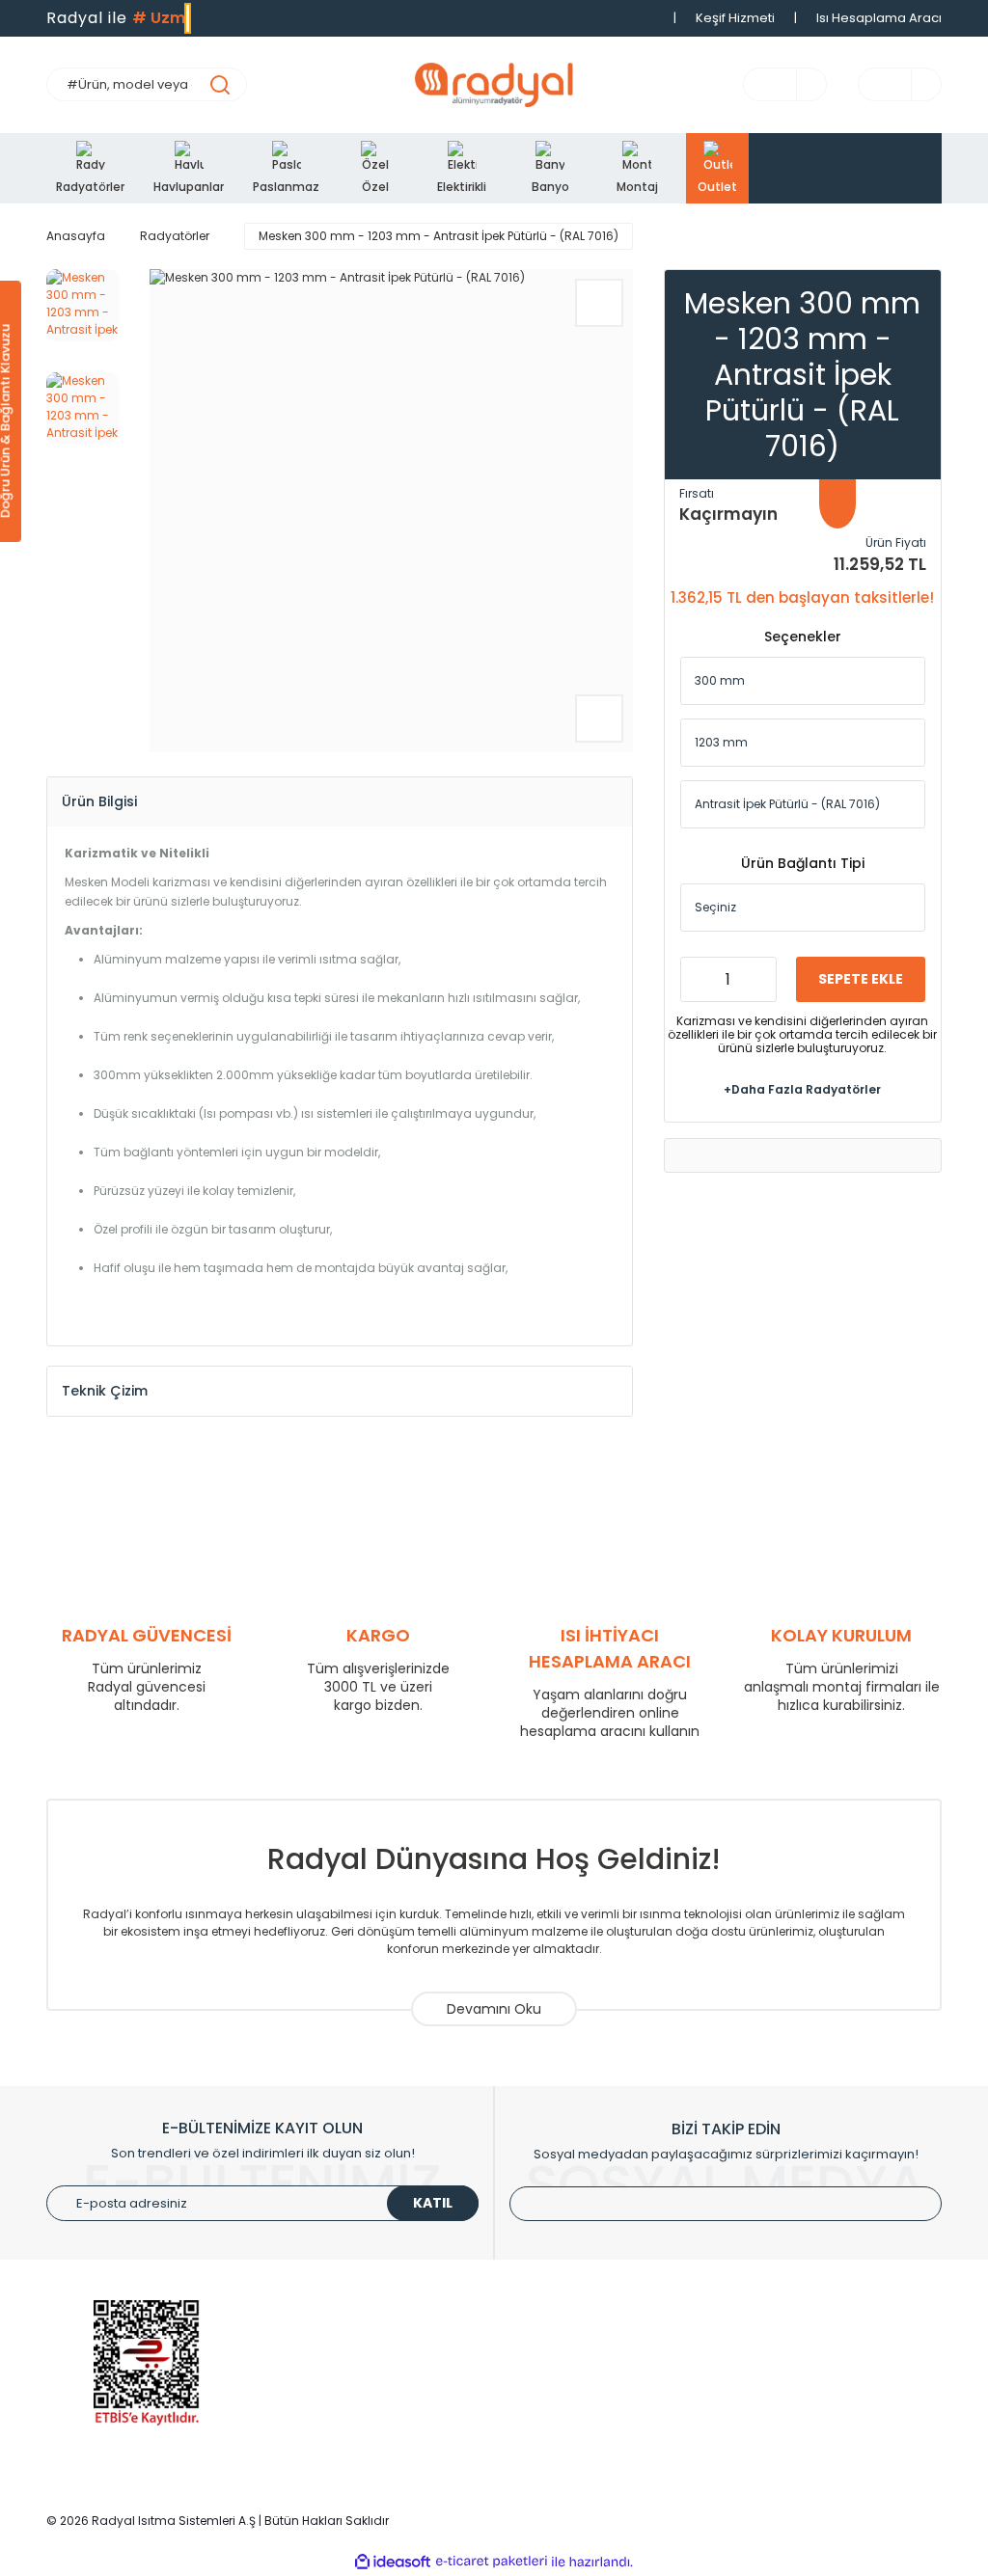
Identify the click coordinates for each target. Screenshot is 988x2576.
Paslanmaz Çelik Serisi (348, 2380)
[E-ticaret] (492, 2562)
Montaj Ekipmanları (337, 2438)
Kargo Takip (547, 2409)
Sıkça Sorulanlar (560, 2438)
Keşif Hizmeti (735, 18)
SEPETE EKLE (861, 979)
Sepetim (536, 2380)
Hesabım (538, 2351)
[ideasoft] (393, 2562)
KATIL (433, 2203)
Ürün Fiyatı (896, 542)
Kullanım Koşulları (796, 2322)
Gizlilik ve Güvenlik (797, 2351)
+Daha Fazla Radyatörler (802, 1089)
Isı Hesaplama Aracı (879, 18)
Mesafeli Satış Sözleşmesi (822, 2409)
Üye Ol (530, 2322)
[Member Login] (802, 85)
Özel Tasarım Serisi (338, 2409)
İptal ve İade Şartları (803, 2380)
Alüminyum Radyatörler (351, 2322)
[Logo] (494, 85)
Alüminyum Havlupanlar (352, 2351)
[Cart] (917, 85)
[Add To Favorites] (599, 303)
